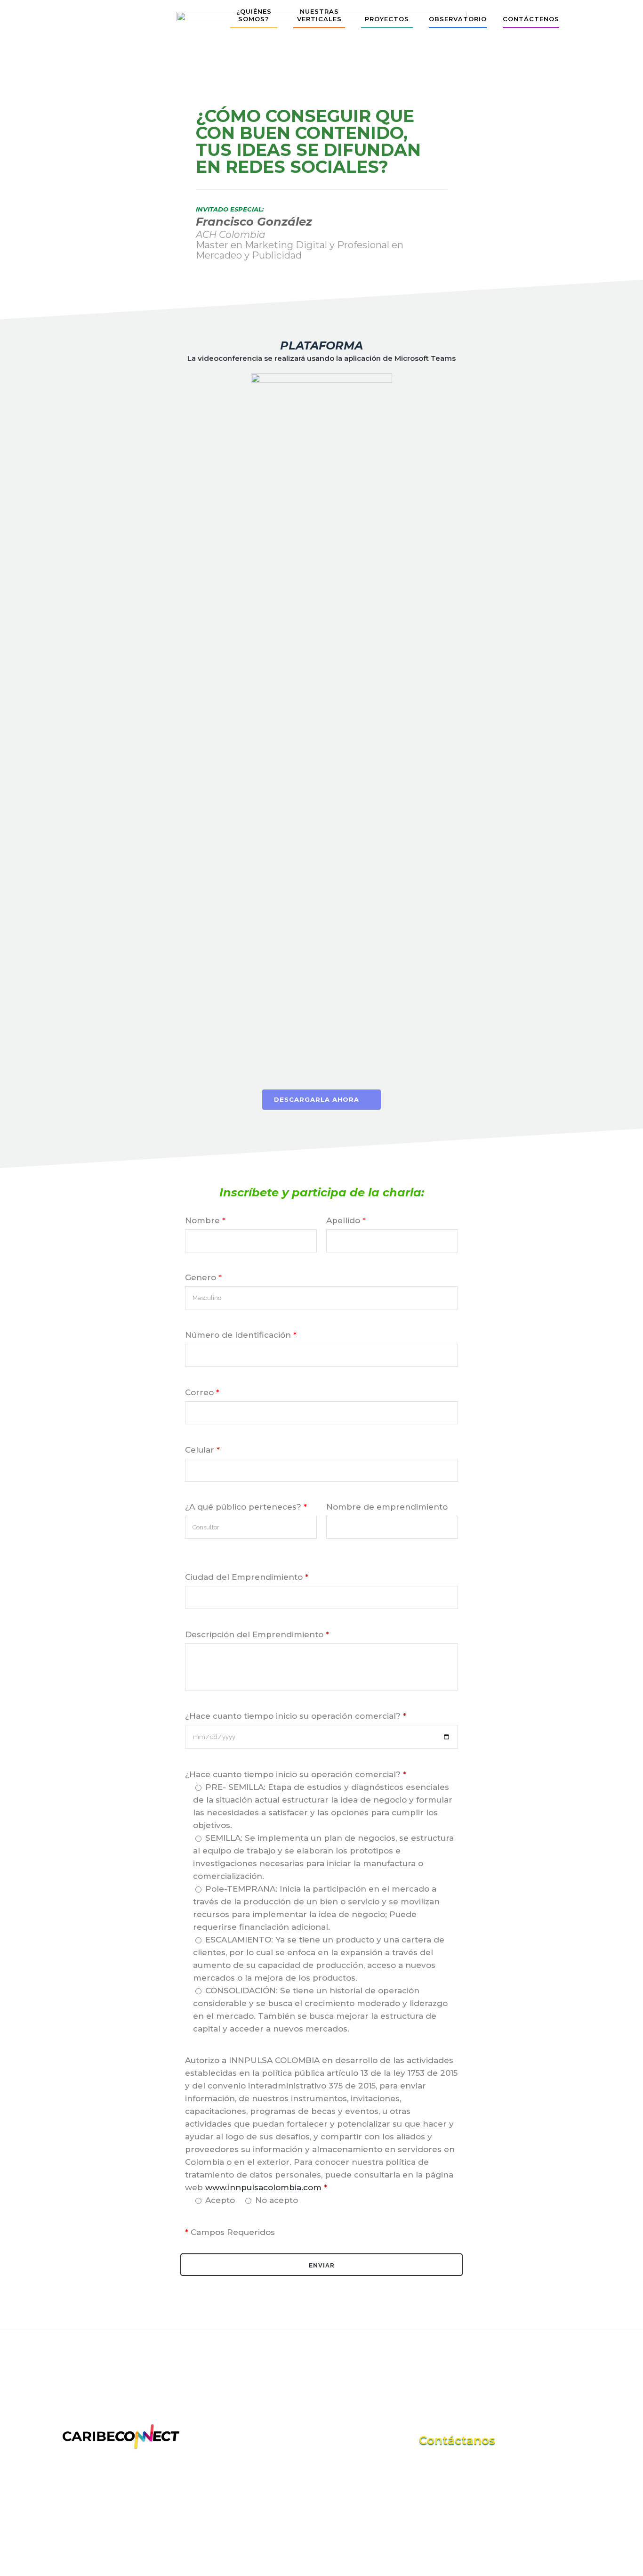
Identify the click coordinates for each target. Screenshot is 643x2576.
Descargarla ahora (317, 1099)
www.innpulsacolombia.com (263, 2187)
